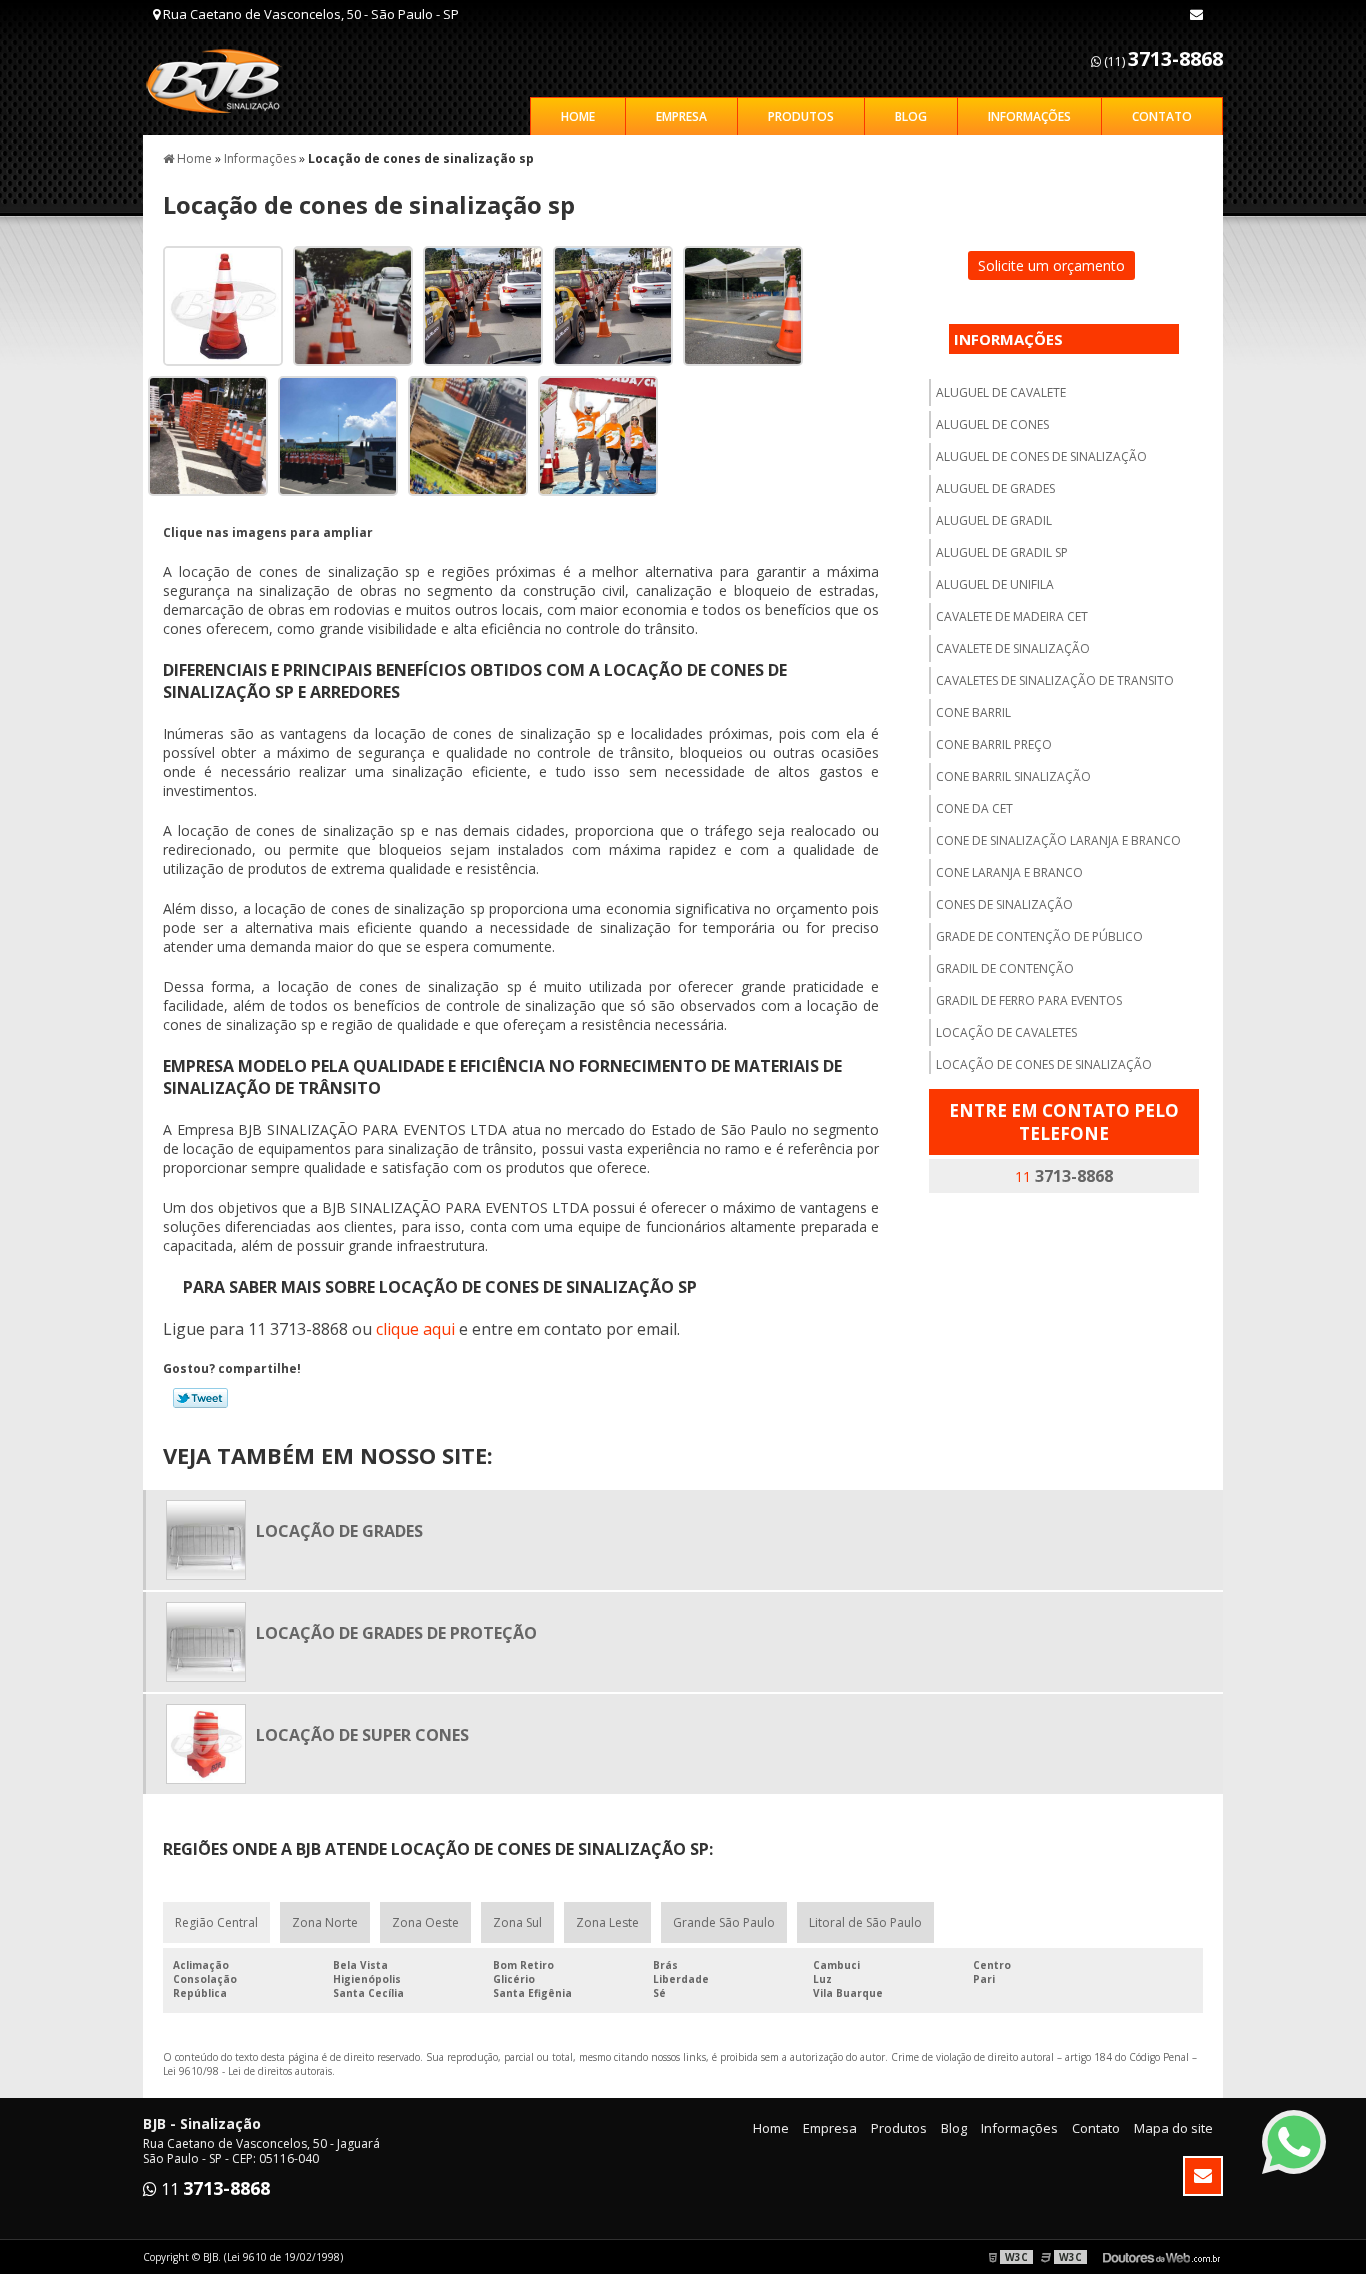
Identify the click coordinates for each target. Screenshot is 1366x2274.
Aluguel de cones (992, 424)
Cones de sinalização (1004, 904)
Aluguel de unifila (995, 584)
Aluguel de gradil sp (1002, 552)
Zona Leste (607, 1922)
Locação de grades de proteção (396, 1633)
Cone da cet (974, 808)
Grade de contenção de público (1039, 936)
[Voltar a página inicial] (224, 80)
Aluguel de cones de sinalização (1041, 456)
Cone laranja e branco (1009, 872)
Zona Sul (517, 1922)
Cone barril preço (994, 744)
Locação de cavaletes (1006, 1032)
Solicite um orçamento (1051, 265)
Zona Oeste (425, 1922)
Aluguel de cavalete (1001, 392)
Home (578, 116)
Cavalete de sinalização (1013, 648)
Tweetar (200, 1398)
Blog (911, 116)
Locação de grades (339, 1531)
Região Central (216, 1922)
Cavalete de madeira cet (1012, 616)
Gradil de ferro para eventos (1029, 1000)
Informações (1029, 116)
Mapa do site (1173, 2128)
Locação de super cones (362, 1735)
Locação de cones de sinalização (1044, 1064)
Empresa (681, 116)
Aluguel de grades (995, 488)
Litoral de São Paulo (865, 1922)
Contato (1162, 116)
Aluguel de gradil (994, 520)
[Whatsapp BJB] (1294, 2142)
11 (1064, 1176)
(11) (1162, 58)
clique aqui (415, 1329)
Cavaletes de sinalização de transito (1055, 680)
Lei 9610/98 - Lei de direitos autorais (247, 2071)
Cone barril (973, 712)
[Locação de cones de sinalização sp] (215, 304)
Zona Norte (325, 1922)
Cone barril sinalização (1013, 776)
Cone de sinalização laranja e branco (1058, 840)
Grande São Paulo (724, 1922)
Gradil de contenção (1005, 968)
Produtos (801, 116)
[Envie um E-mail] (1196, 14)
